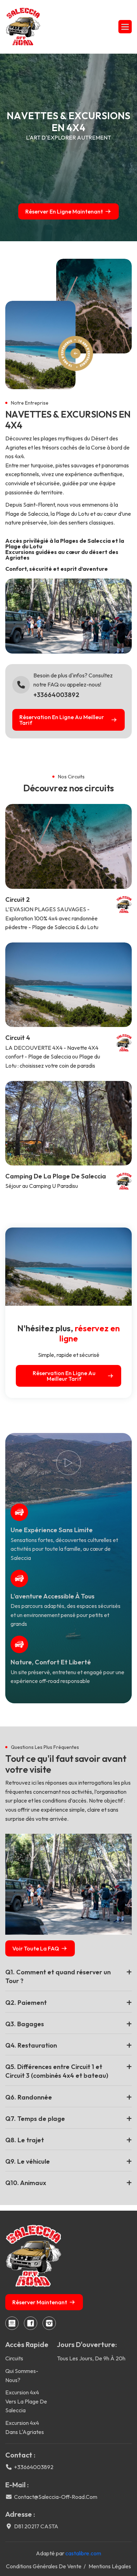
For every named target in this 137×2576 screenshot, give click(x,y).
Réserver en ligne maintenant (64, 211)
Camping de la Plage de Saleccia (56, 1176)
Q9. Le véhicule (28, 2161)
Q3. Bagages (25, 2024)
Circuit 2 (18, 900)
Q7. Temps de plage (35, 2119)
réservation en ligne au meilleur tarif (62, 720)
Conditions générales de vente (44, 2566)
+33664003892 (56, 695)
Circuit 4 (18, 1038)
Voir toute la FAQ (36, 1948)
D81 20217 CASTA (36, 2526)
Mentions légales (110, 2566)
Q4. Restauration (31, 2045)
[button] (125, 27)
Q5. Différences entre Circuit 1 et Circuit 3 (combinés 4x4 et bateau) (57, 2071)
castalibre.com (83, 2553)
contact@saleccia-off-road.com (56, 2497)
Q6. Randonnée (29, 2097)
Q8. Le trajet (25, 2140)
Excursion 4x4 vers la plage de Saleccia (26, 2401)
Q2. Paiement (26, 2003)
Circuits (14, 2358)
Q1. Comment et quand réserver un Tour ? (58, 1976)
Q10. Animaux (26, 2183)
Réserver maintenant (40, 2302)
